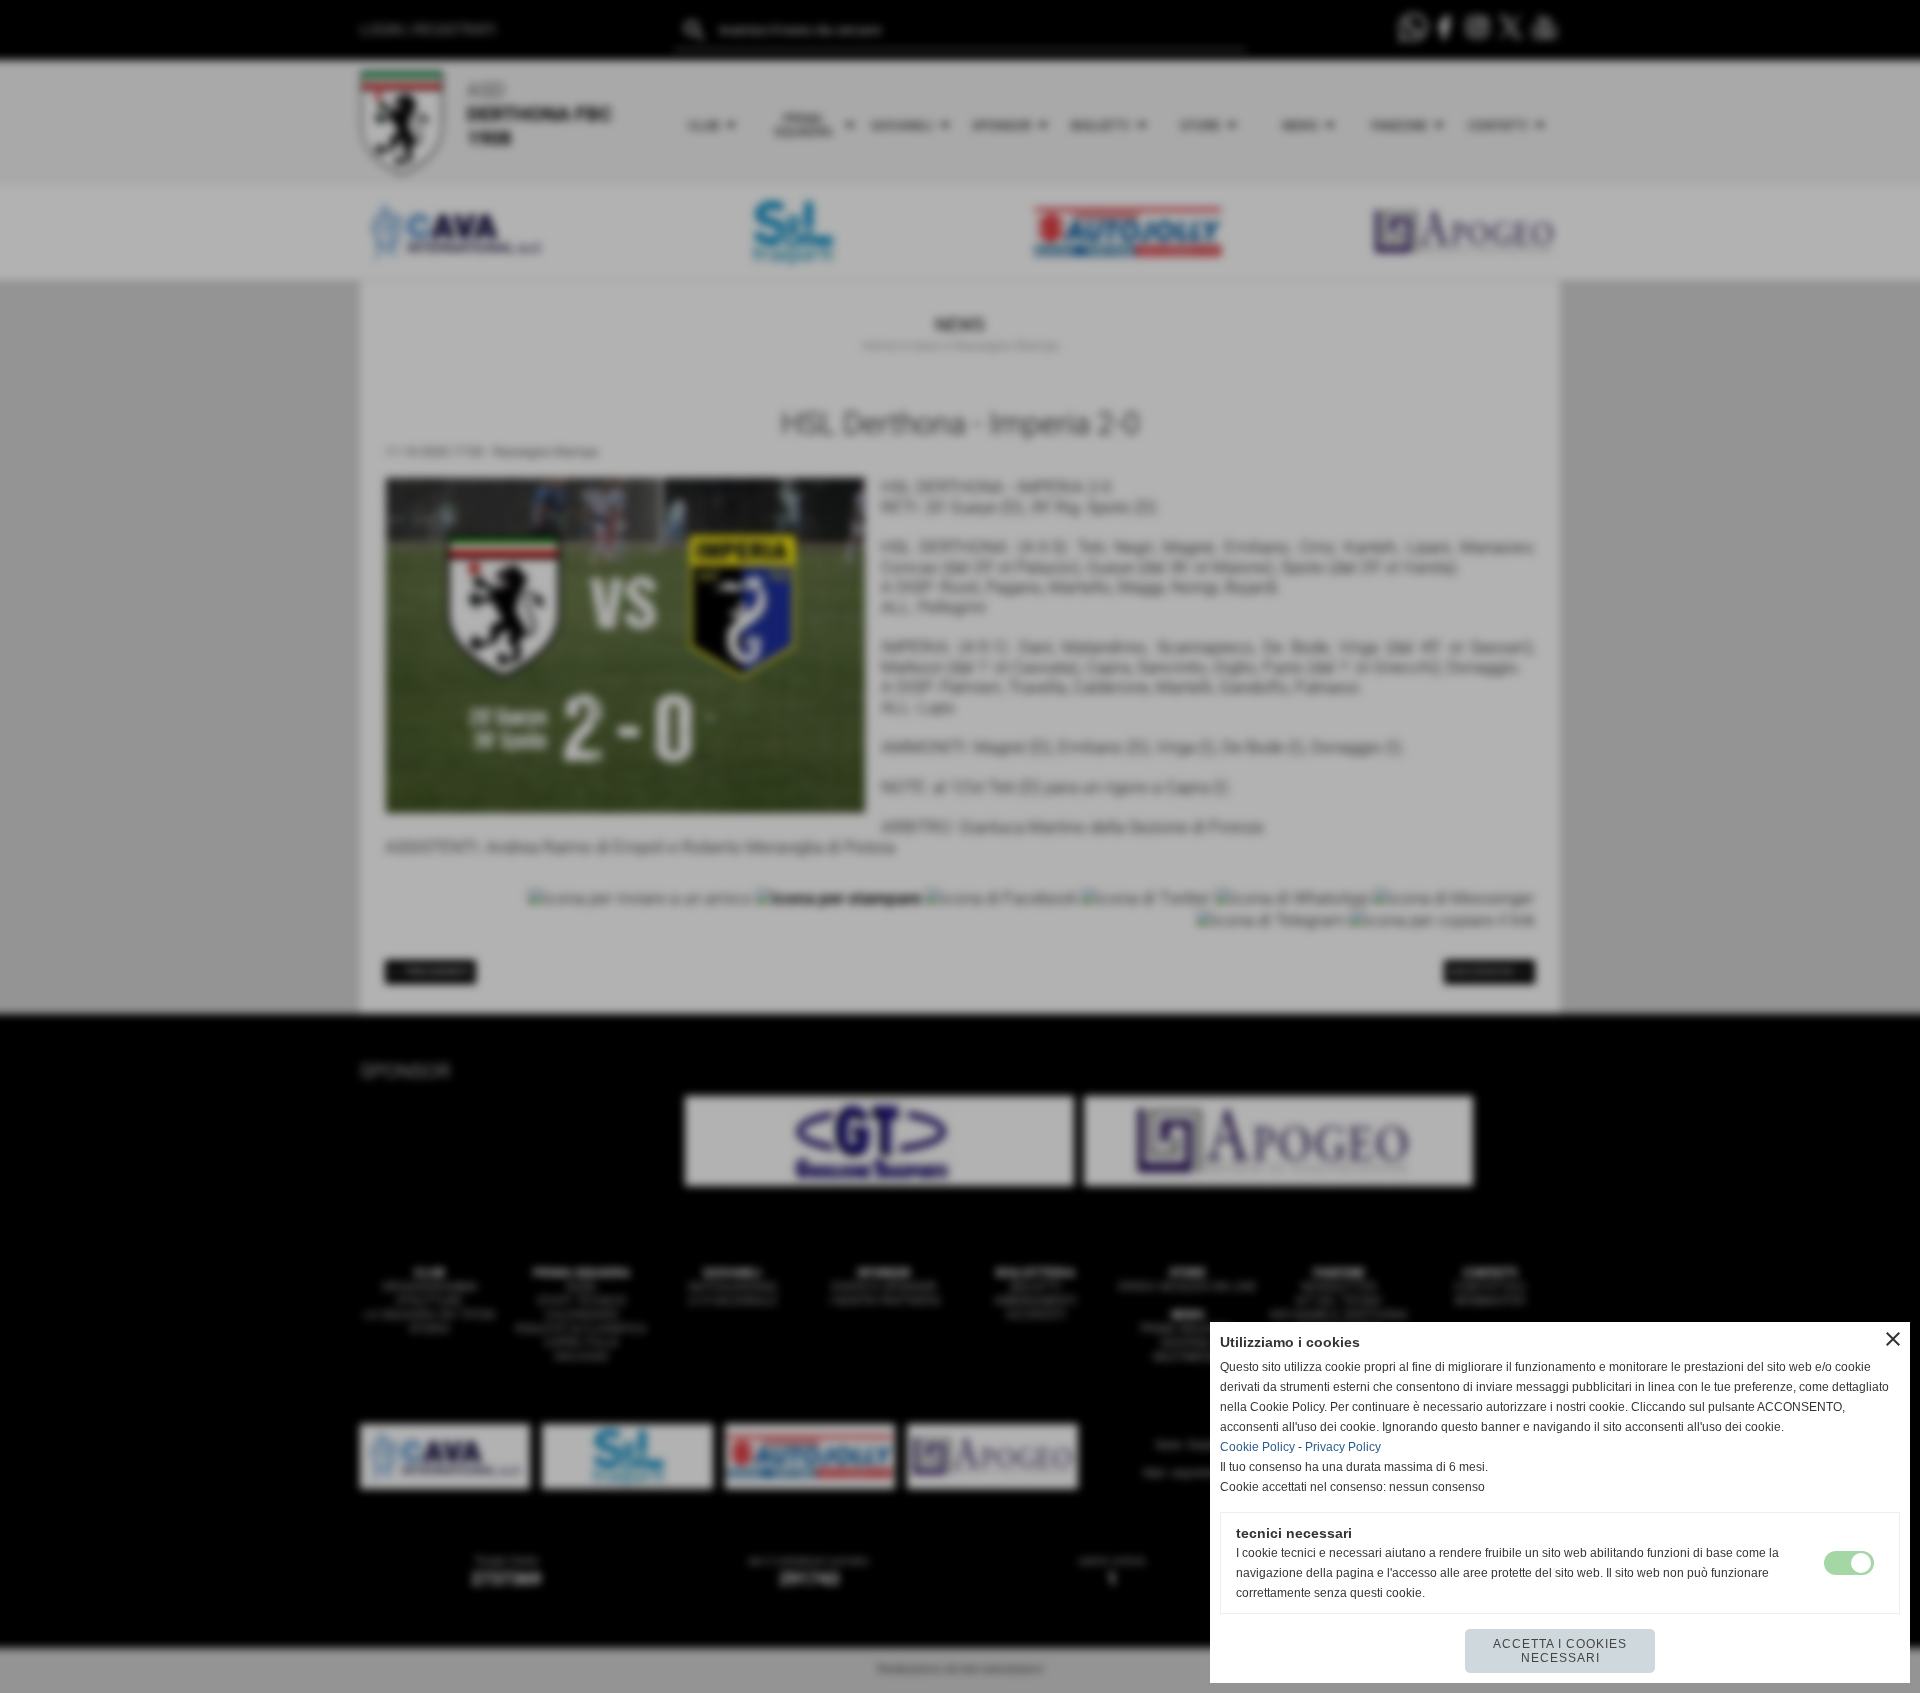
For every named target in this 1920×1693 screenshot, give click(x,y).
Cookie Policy (1257, 1447)
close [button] (1893, 1339)
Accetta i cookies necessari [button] (1560, 1651)
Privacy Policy (1343, 1447)
